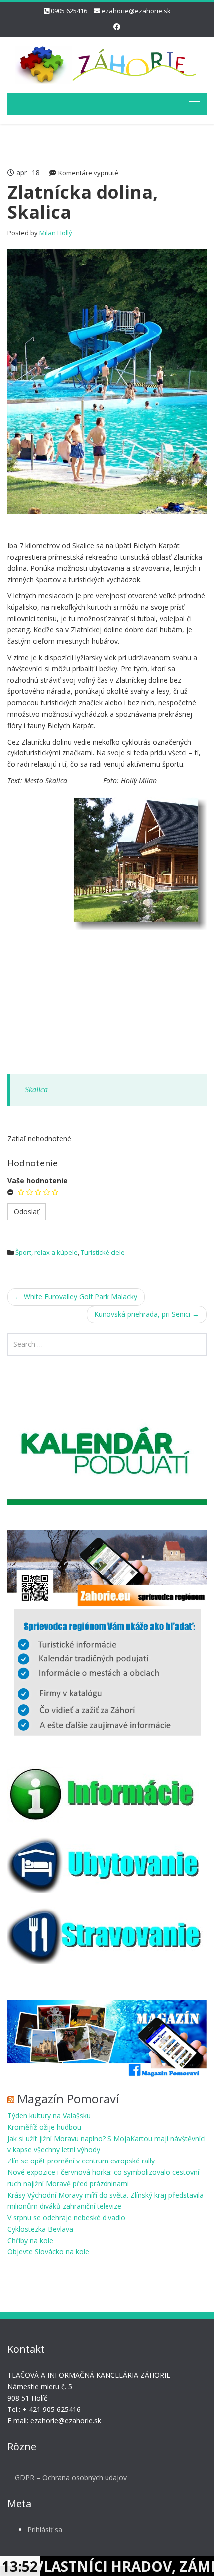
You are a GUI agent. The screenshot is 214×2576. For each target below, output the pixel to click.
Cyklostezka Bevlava (40, 2229)
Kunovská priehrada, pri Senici (147, 1314)
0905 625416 (69, 11)
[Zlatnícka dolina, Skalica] (107, 380)
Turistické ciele (103, 1252)
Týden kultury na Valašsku (49, 2116)
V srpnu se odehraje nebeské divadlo (66, 2217)
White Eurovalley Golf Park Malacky (76, 1296)
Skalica (36, 1090)
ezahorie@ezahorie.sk (136, 11)
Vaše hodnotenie (38, 1181)
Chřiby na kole (30, 2240)
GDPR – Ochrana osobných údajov (71, 2477)
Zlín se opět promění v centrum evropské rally (81, 2161)
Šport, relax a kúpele (47, 1252)
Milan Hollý (56, 233)
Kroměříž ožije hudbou (44, 2127)
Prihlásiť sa (45, 2530)
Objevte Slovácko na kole (48, 2252)
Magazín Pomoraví (68, 2099)
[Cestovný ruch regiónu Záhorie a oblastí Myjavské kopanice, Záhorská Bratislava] (107, 63)
